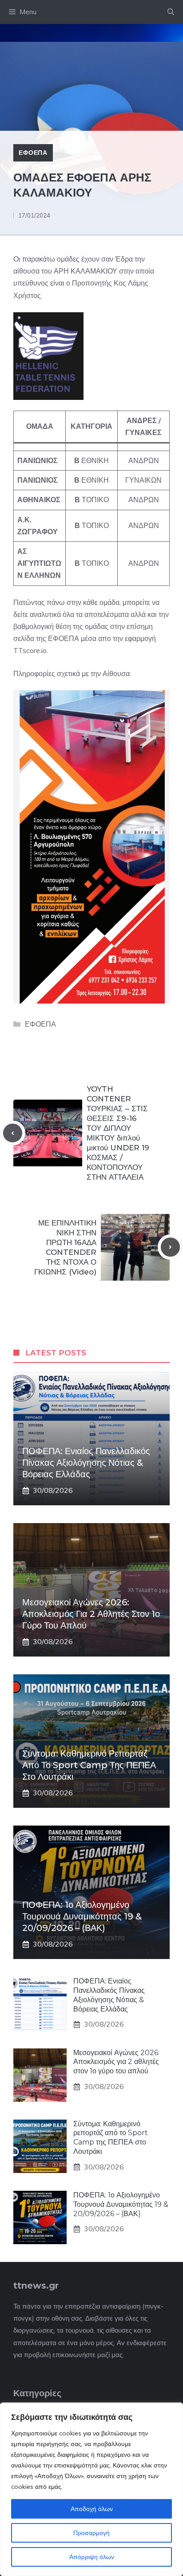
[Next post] (170, 1247)
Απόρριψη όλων (92, 2557)
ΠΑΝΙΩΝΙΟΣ (38, 460)
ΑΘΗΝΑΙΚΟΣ (39, 500)
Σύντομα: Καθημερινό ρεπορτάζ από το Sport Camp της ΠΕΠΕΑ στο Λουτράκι (89, 1765)
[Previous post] (13, 1133)
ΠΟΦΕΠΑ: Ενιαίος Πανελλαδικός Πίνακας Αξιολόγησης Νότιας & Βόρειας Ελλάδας (86, 1463)
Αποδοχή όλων (92, 2509)
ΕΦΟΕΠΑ (33, 153)
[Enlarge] (72, 324)
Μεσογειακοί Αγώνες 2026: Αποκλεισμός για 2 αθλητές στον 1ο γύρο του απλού (91, 1614)
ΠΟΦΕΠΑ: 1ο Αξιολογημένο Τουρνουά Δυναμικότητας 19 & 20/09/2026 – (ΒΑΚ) (82, 1916)
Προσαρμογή (91, 2533)
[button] (171, 12)
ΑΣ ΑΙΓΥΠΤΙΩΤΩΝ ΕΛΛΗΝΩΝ (39, 563)
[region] (91, 2489)
